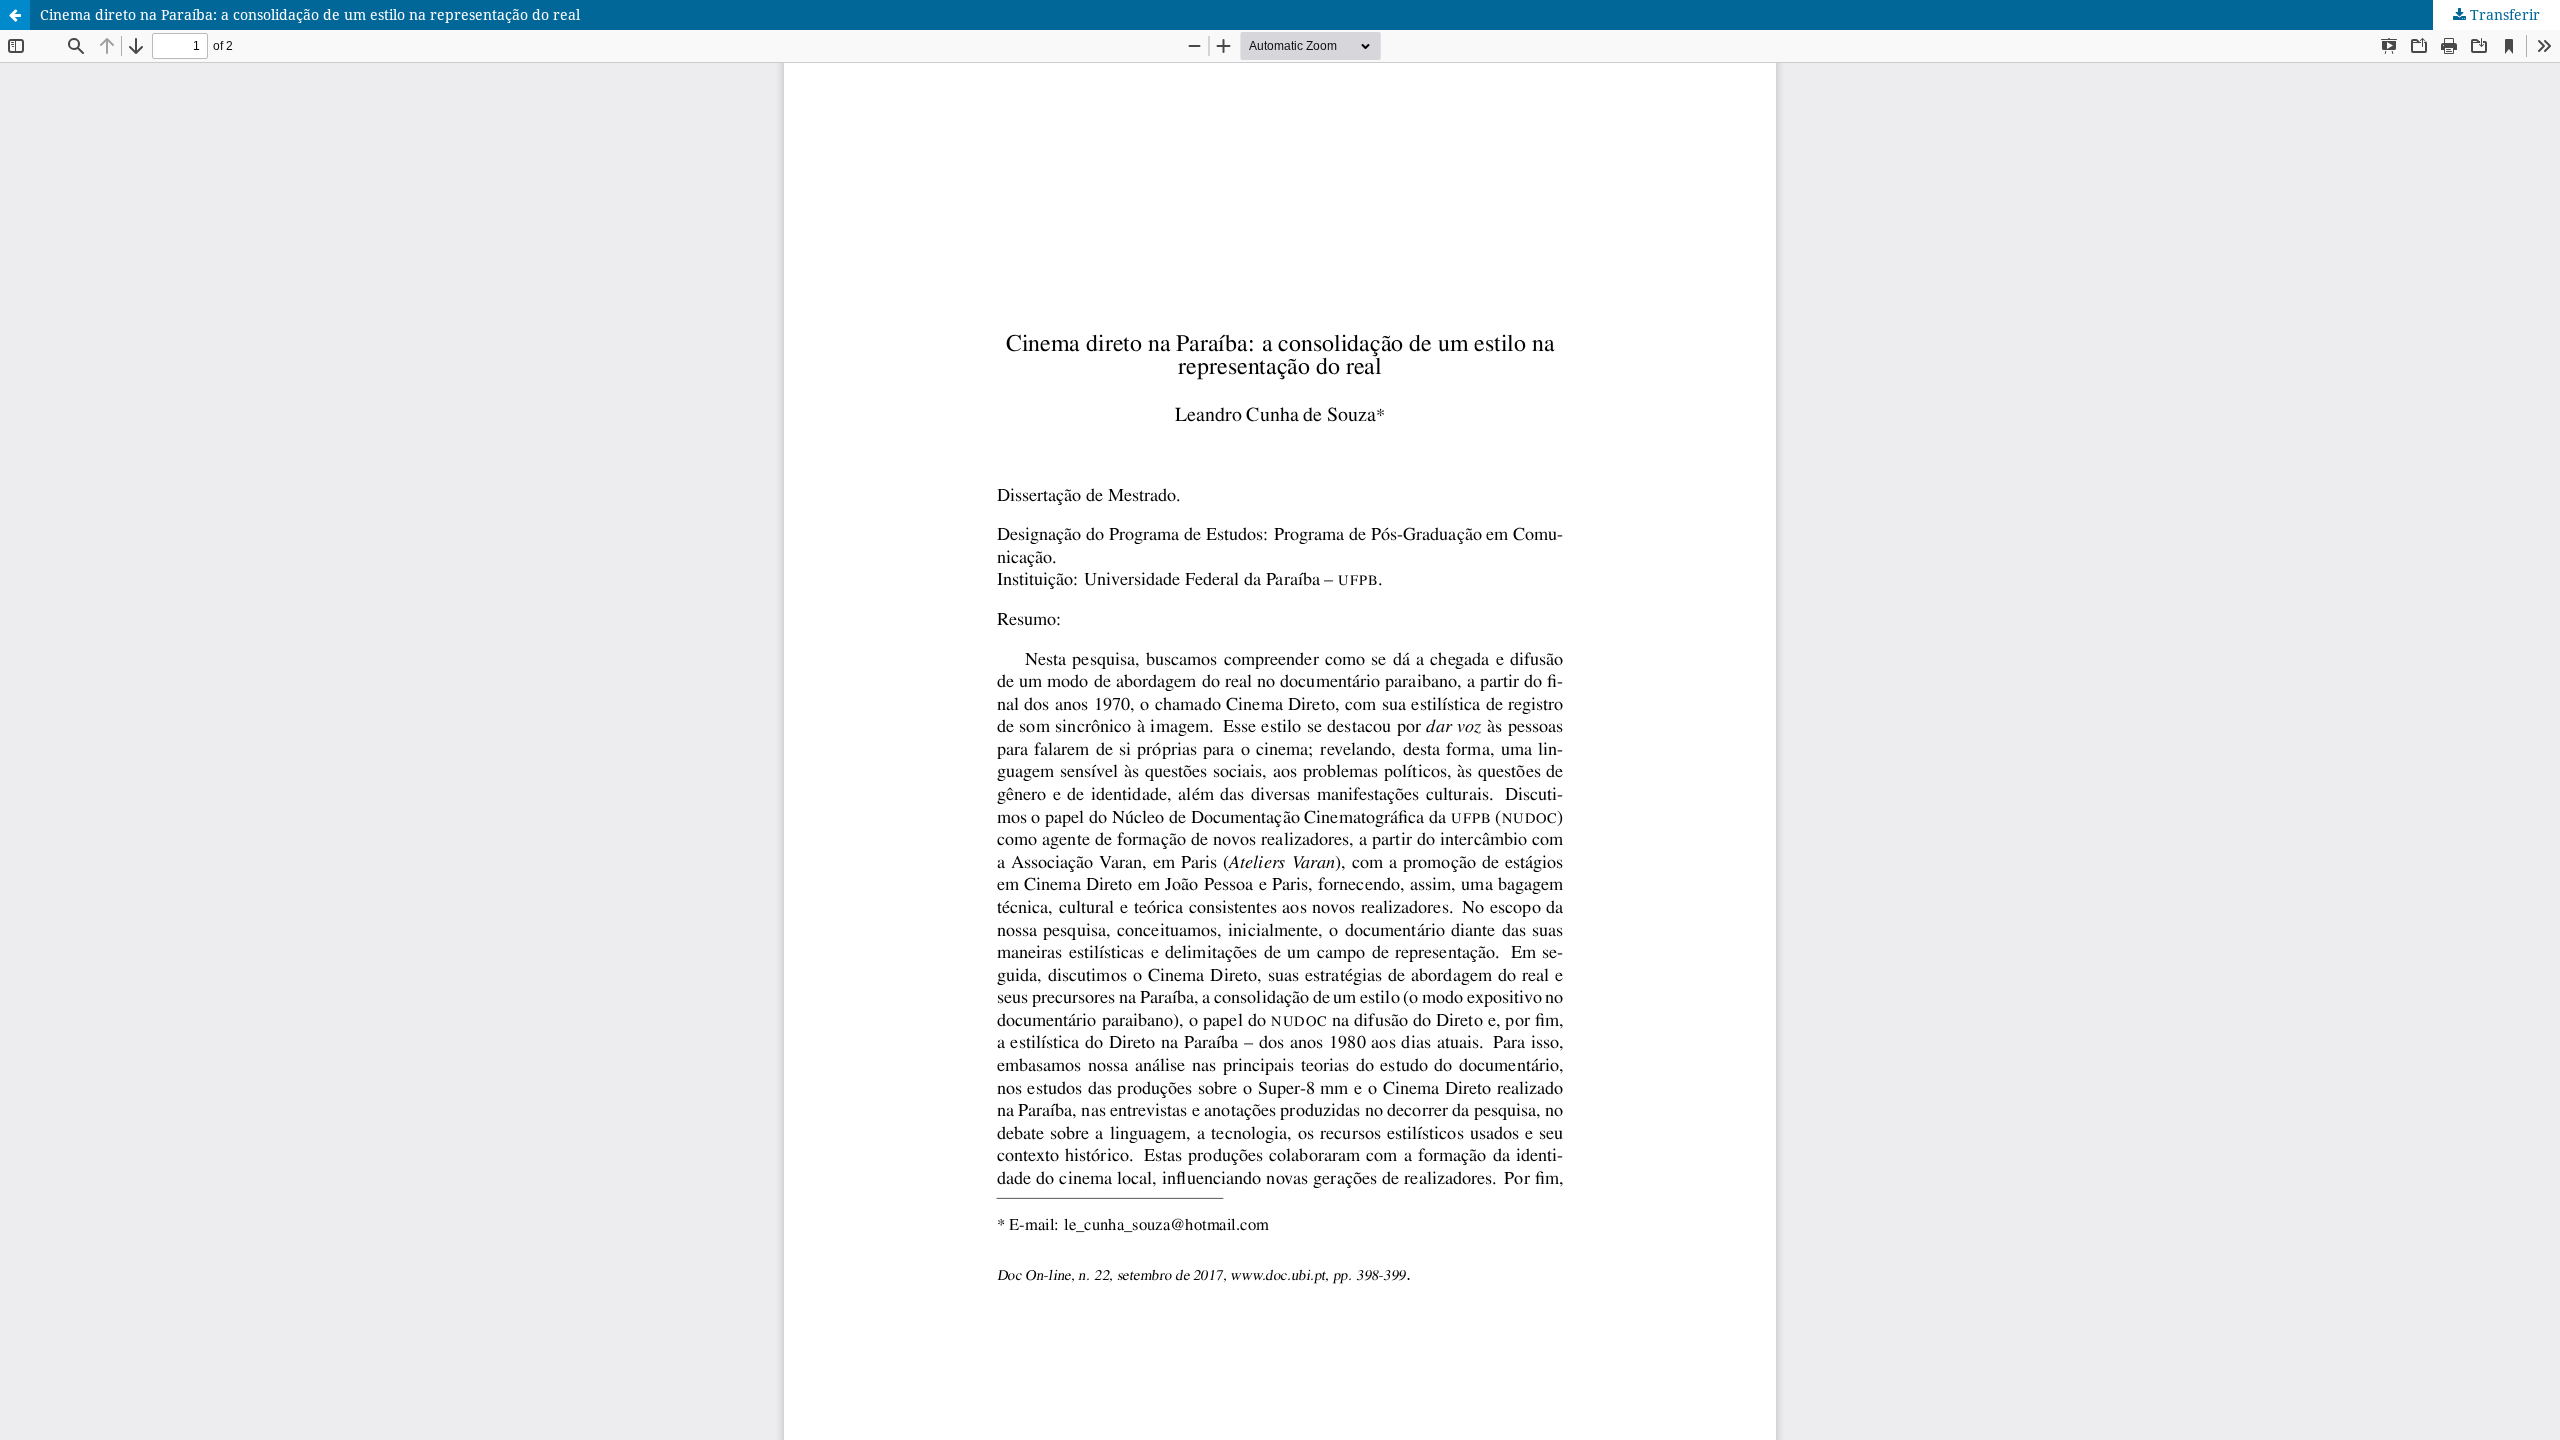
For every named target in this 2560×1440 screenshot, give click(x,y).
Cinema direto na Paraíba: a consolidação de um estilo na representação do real (310, 14)
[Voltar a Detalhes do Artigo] (15, 15)
